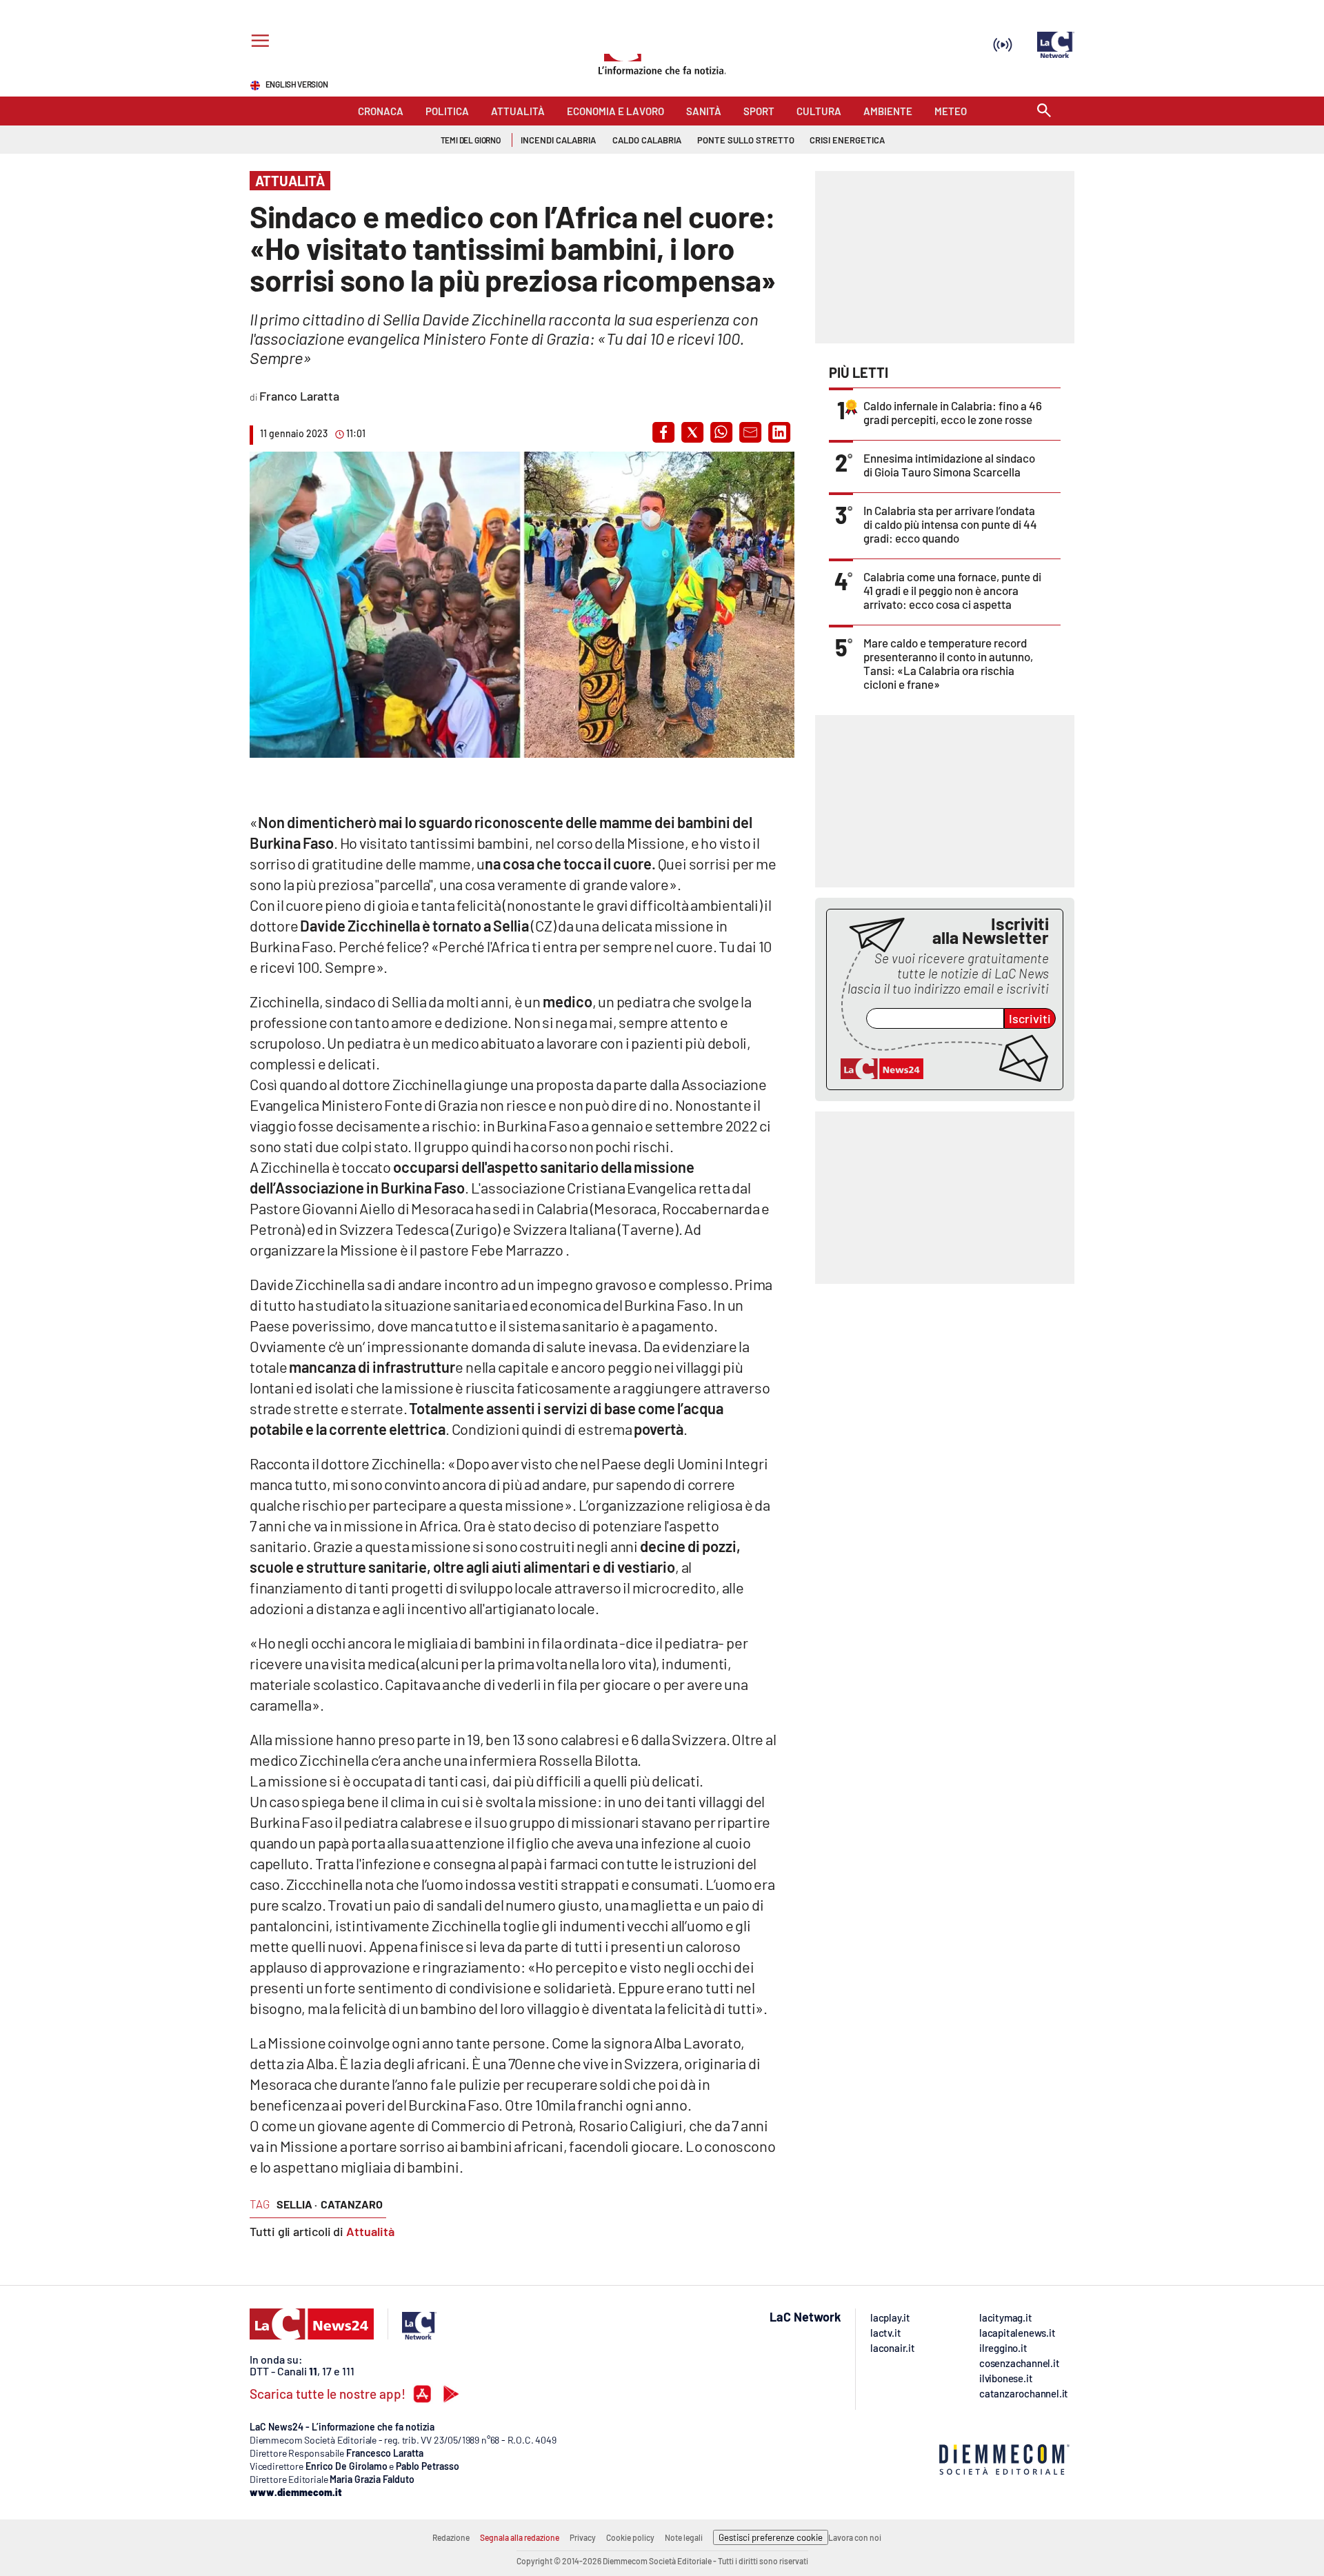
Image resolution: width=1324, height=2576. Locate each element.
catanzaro (352, 2204)
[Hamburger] (258, 42)
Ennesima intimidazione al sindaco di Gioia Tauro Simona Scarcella (949, 465)
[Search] (1044, 111)
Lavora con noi (855, 2537)
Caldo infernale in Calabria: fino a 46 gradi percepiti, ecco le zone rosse (953, 412)
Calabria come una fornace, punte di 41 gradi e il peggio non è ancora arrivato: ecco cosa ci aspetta (952, 590)
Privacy (583, 2537)
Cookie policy (630, 2537)
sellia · (297, 2204)
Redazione (451, 2537)
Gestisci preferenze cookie (771, 2537)
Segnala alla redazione (520, 2537)
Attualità (370, 2231)
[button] (663, 432)
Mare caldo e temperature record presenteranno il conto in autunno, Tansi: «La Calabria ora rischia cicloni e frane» (948, 663)
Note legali (684, 2537)
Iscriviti (1030, 1018)
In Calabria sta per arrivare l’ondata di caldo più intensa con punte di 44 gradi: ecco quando (950, 524)
